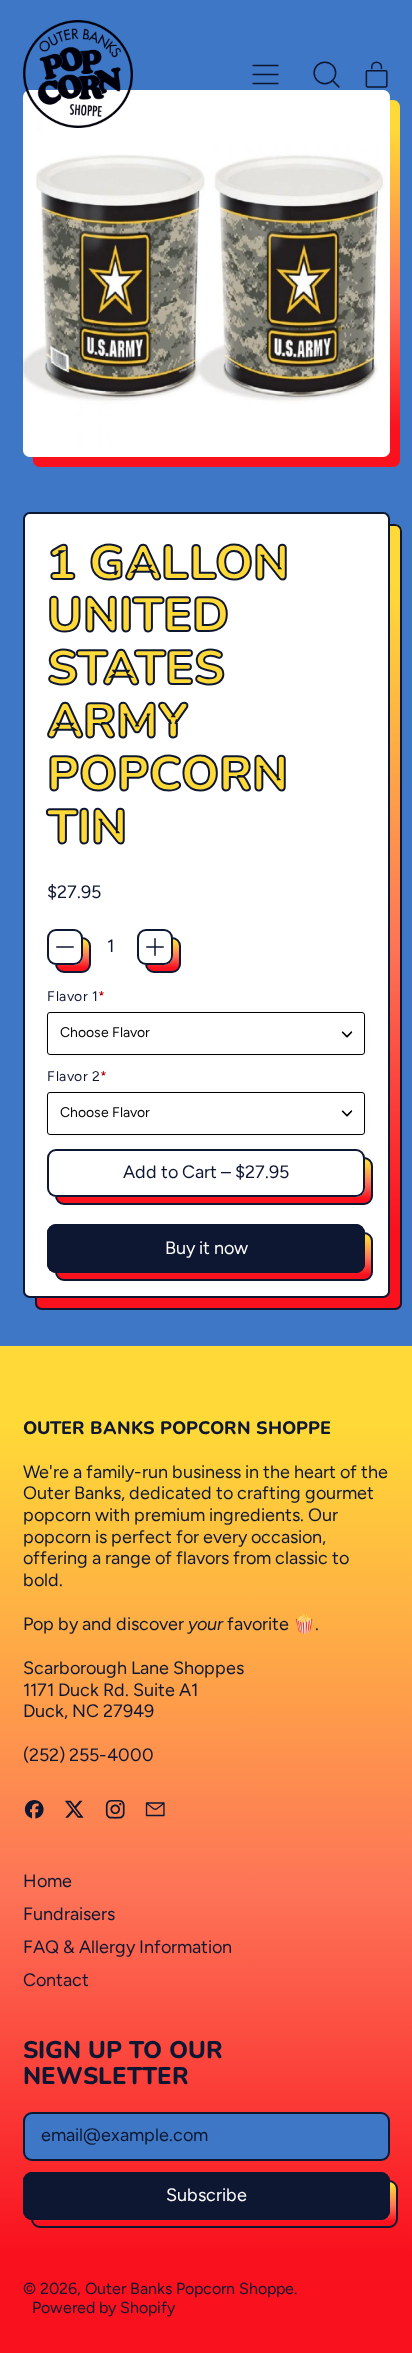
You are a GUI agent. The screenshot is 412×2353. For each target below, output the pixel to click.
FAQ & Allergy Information (127, 1947)
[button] (327, 74)
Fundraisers (69, 1914)
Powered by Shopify (103, 2307)
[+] (155, 947)
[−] (65, 947)
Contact (56, 1980)
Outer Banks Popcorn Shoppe (189, 2288)
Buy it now (206, 1248)
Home (47, 1881)
